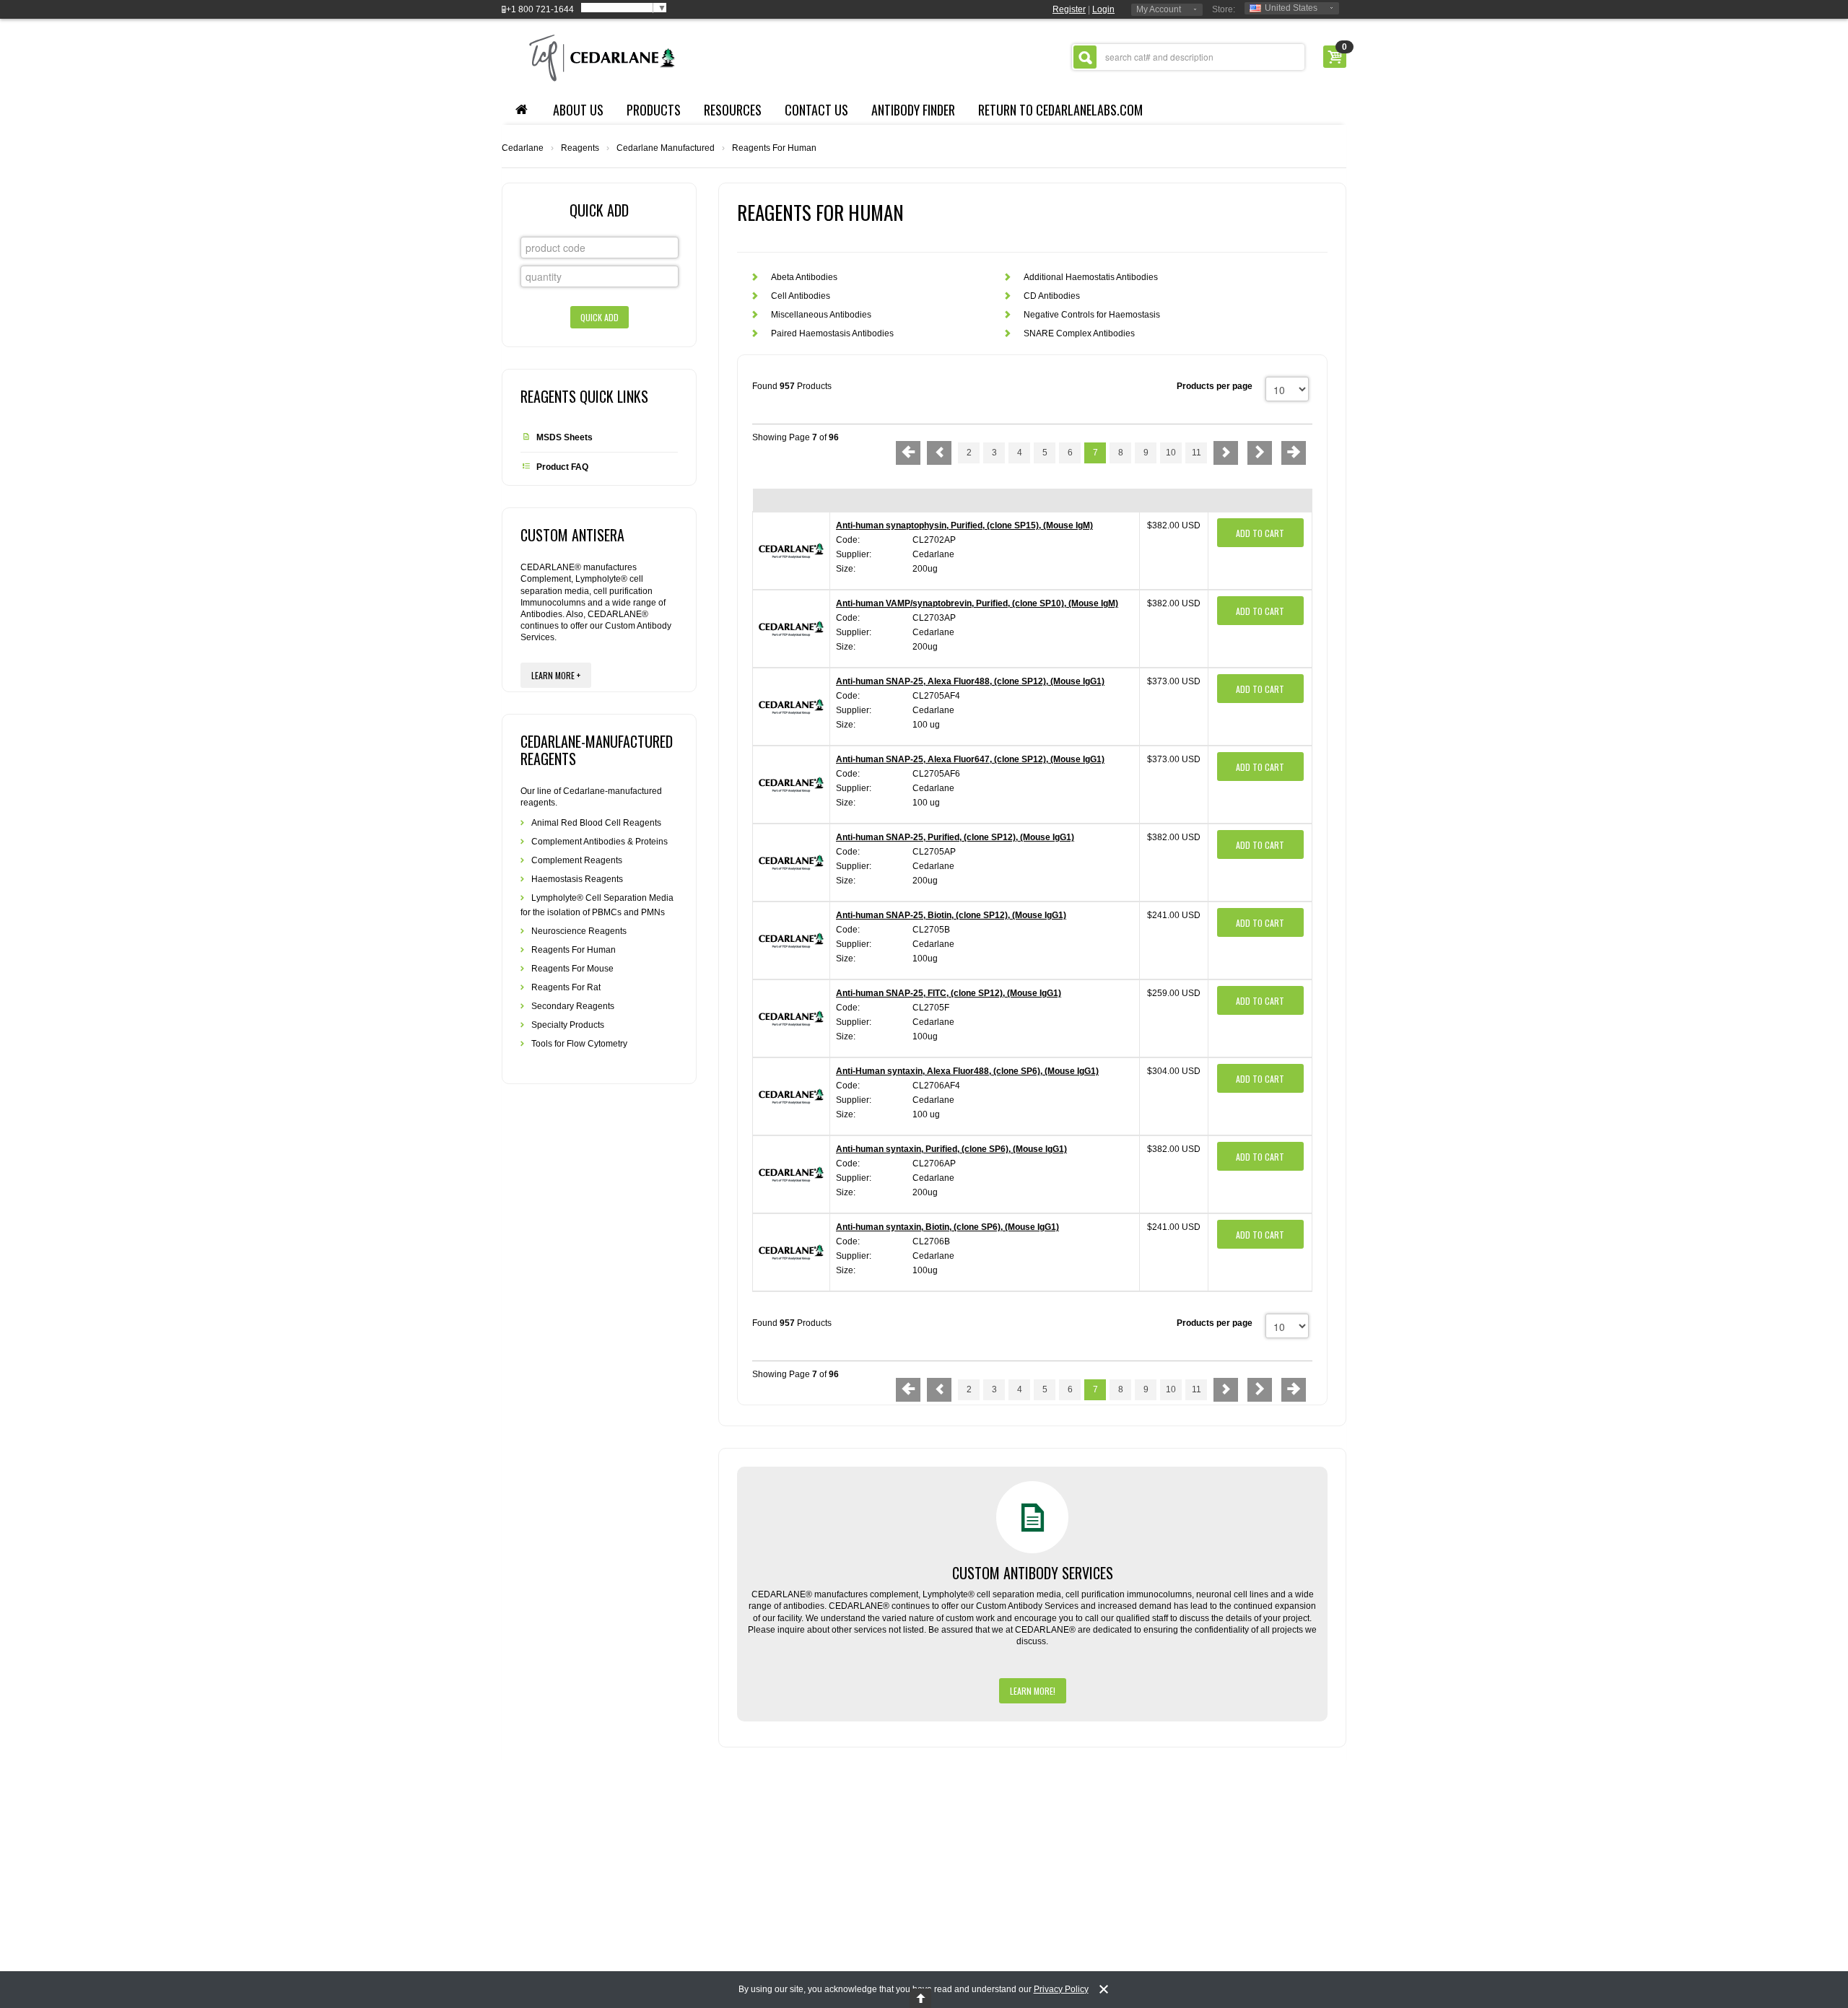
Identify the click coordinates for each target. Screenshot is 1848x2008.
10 (1171, 453)
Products (654, 110)
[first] (908, 453)
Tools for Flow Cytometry (579, 1044)
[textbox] (1188, 57)
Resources (733, 110)
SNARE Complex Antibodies (1079, 333)
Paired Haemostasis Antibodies (832, 333)
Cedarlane (523, 148)
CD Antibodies (1052, 296)
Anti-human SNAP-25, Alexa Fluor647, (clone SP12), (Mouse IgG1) (970, 759)
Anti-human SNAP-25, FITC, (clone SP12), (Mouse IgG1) (949, 993)
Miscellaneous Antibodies (821, 315)
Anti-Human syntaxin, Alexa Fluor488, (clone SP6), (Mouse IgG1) (967, 1071)
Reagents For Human (574, 950)
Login (1103, 9)
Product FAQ (562, 467)
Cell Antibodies (801, 296)
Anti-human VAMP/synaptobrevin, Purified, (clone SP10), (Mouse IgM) (977, 603)
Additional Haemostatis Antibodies (1091, 277)
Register (1069, 9)
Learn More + (556, 675)
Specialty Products (568, 1025)
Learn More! (1033, 1691)
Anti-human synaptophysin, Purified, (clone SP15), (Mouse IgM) (964, 525)
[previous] (939, 453)
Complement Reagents (577, 860)
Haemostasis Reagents (577, 879)
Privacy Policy (1061, 1989)
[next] (1226, 453)
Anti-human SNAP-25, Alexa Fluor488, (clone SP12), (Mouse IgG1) (970, 681)
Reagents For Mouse (572, 969)
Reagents (580, 148)
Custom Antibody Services (1033, 1573)
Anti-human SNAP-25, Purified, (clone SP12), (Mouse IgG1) (955, 837)
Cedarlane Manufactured (666, 148)
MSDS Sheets (565, 437)
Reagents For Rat (566, 987)
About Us (578, 110)
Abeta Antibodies (804, 277)
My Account (1159, 9)
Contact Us (816, 110)
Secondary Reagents (573, 1006)
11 (1197, 453)
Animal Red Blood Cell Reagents (596, 823)
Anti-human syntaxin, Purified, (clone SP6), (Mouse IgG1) (951, 1149)
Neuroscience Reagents (579, 931)
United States (1291, 8)
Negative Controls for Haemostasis (1092, 315)
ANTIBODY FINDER (913, 110)
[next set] (1260, 453)
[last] (1294, 453)
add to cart (1260, 533)
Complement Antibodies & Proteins (600, 842)
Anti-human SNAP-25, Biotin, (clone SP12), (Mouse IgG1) (951, 915)
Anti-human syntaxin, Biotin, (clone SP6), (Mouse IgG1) (947, 1227)
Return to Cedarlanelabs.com (1060, 110)
